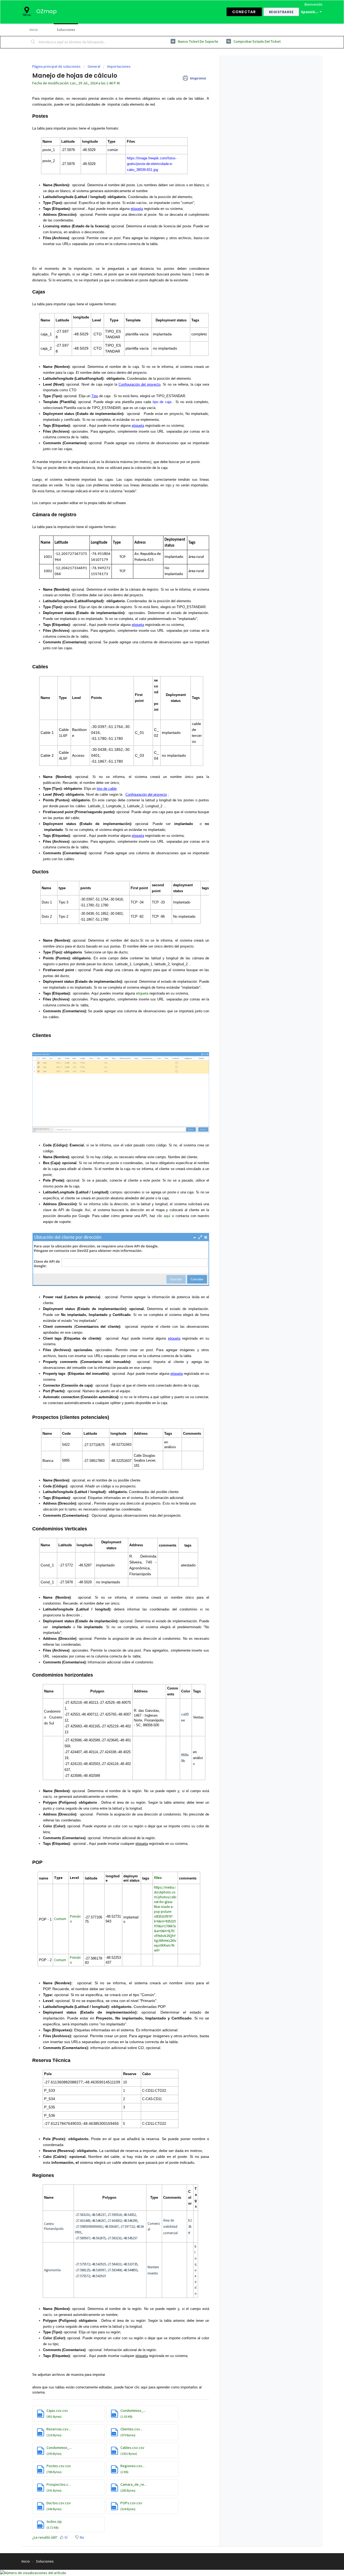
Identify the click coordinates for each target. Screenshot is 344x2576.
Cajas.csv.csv (57, 2410)
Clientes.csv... (131, 2429)
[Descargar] (162, 1263)
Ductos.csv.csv (59, 2503)
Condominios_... (133, 2410)
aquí (167, 1216)
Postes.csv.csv (59, 2466)
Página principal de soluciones (57, 66)
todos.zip (54, 2521)
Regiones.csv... (132, 2466)
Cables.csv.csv (132, 2448)
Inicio (34, 30)
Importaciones (119, 66)
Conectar (244, 12)
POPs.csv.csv (131, 2503)
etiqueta (142, 993)
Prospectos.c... (59, 2484)
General (94, 66)
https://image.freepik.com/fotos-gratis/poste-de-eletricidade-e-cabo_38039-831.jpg (152, 164)
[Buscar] (33, 42)
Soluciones (66, 30)
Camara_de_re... (133, 2484)
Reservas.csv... (59, 2429)
